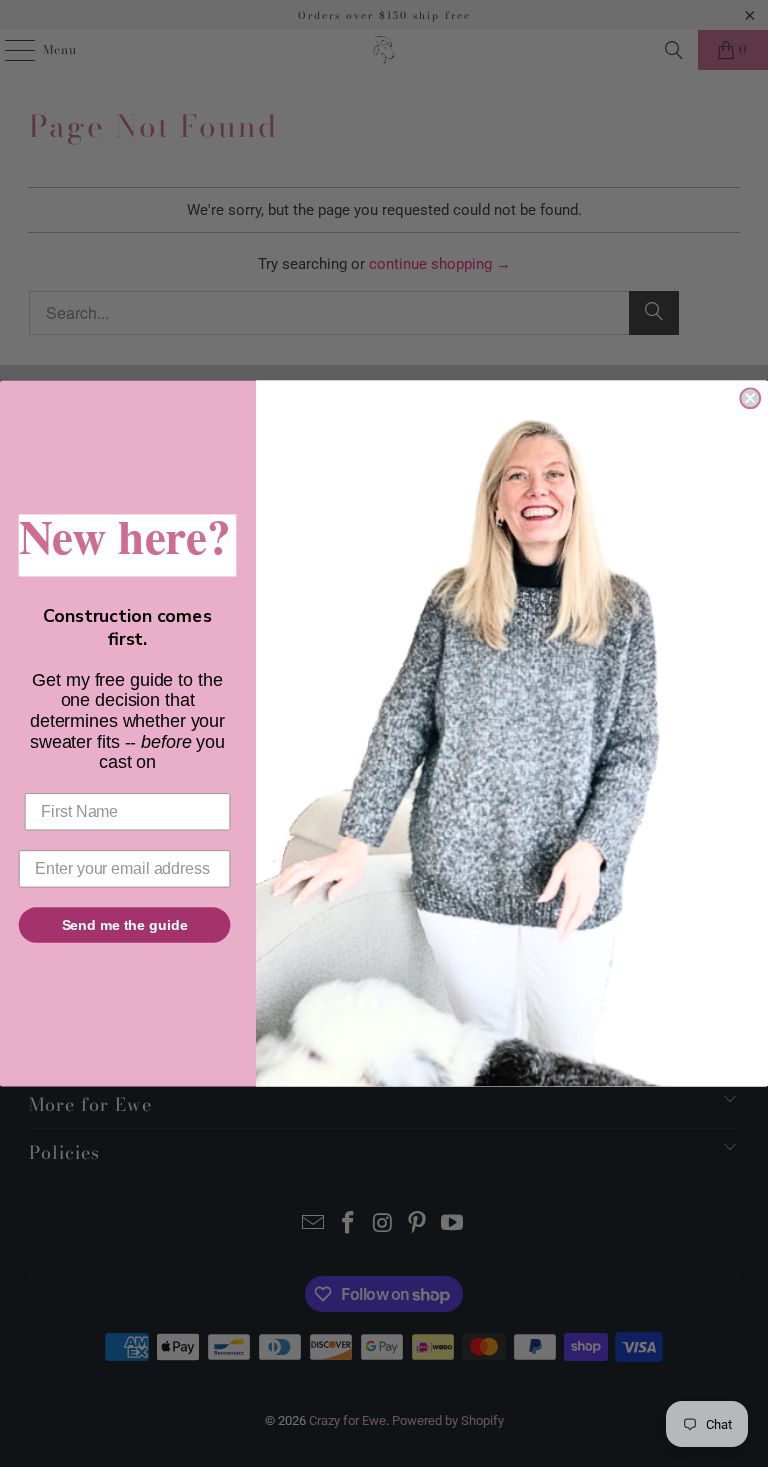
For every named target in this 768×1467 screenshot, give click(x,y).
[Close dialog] (750, 399)
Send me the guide (125, 925)
